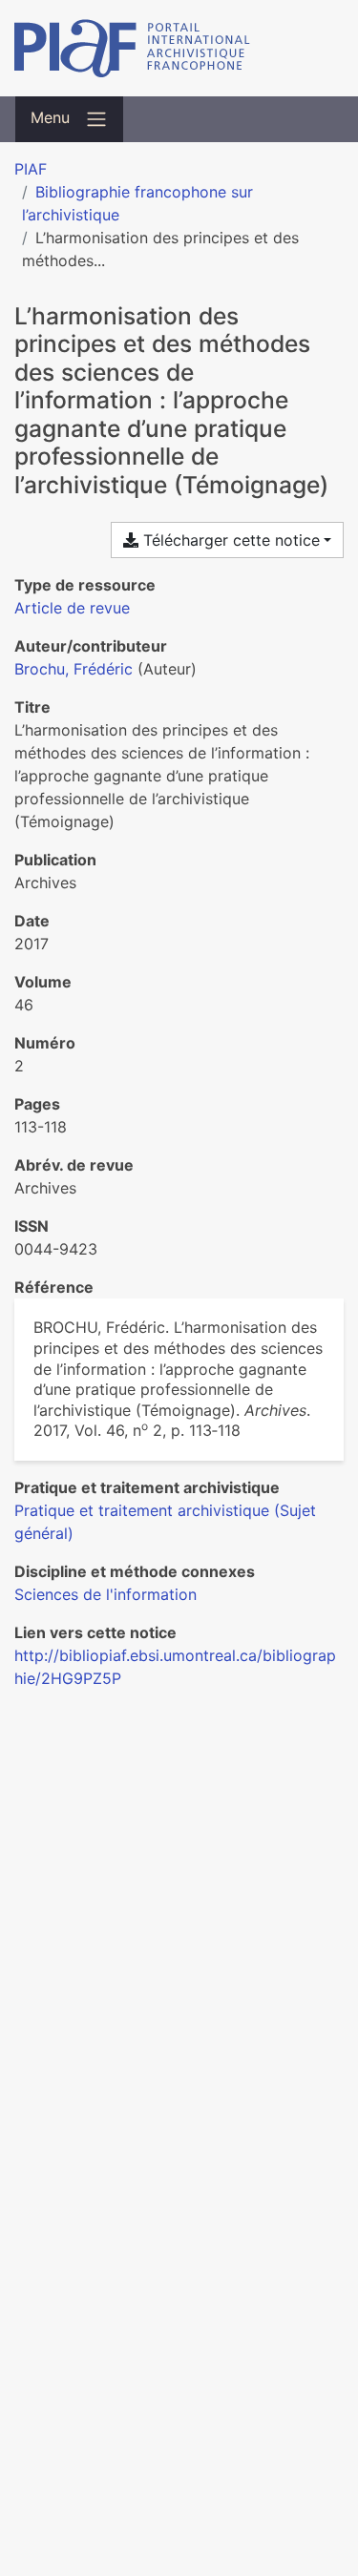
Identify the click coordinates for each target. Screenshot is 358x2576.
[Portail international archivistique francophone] (179, 48)
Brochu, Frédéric (74, 669)
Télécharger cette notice (229, 540)
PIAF (31, 169)
